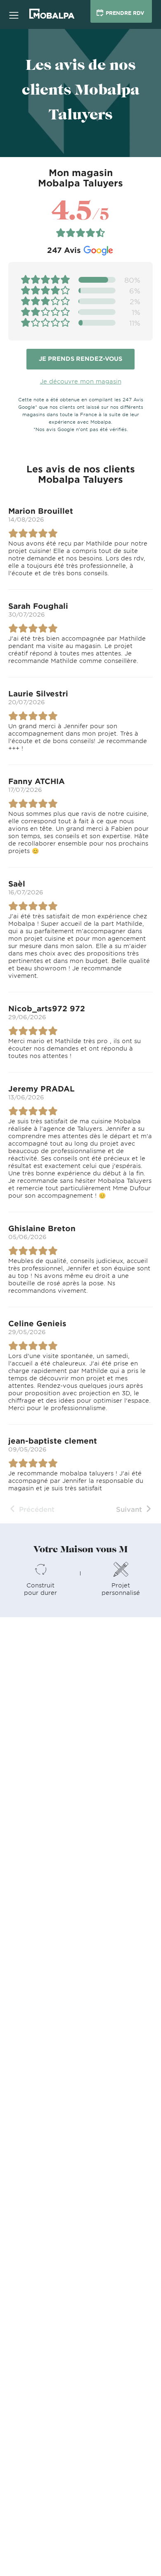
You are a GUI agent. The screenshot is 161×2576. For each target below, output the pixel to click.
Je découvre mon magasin (81, 381)
